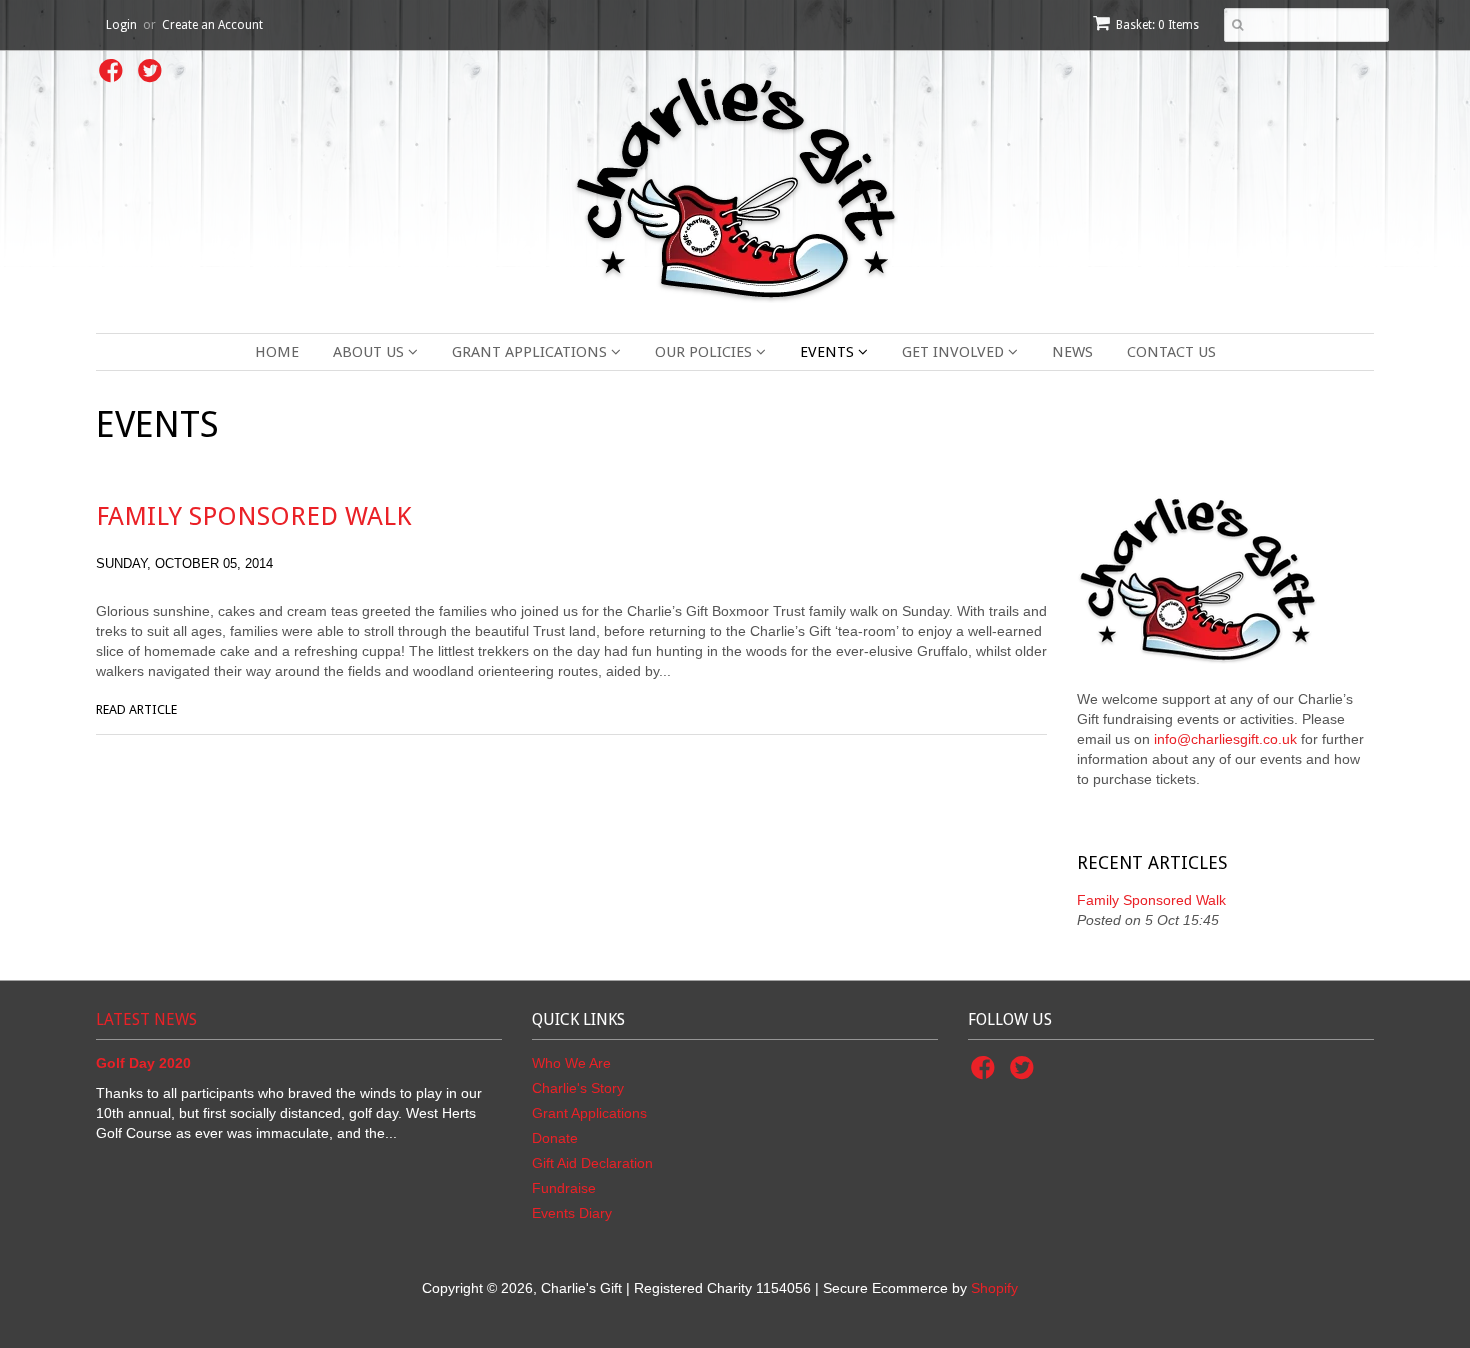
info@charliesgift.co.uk (1225, 739)
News (1072, 352)
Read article (136, 709)
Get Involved (955, 352)
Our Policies (705, 352)
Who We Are (571, 1063)
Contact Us (1171, 352)
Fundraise (564, 1188)
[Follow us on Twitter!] (153, 76)
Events (829, 352)
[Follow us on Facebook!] (114, 76)
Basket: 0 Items (1157, 25)
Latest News (146, 1019)
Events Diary (572, 1213)
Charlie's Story (578, 1088)
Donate (555, 1138)
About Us (370, 352)
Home (277, 352)
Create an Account (212, 25)
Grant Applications (531, 352)
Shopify (994, 1288)
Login (121, 25)
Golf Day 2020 (143, 1063)
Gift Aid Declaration (592, 1163)
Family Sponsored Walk (254, 516)
